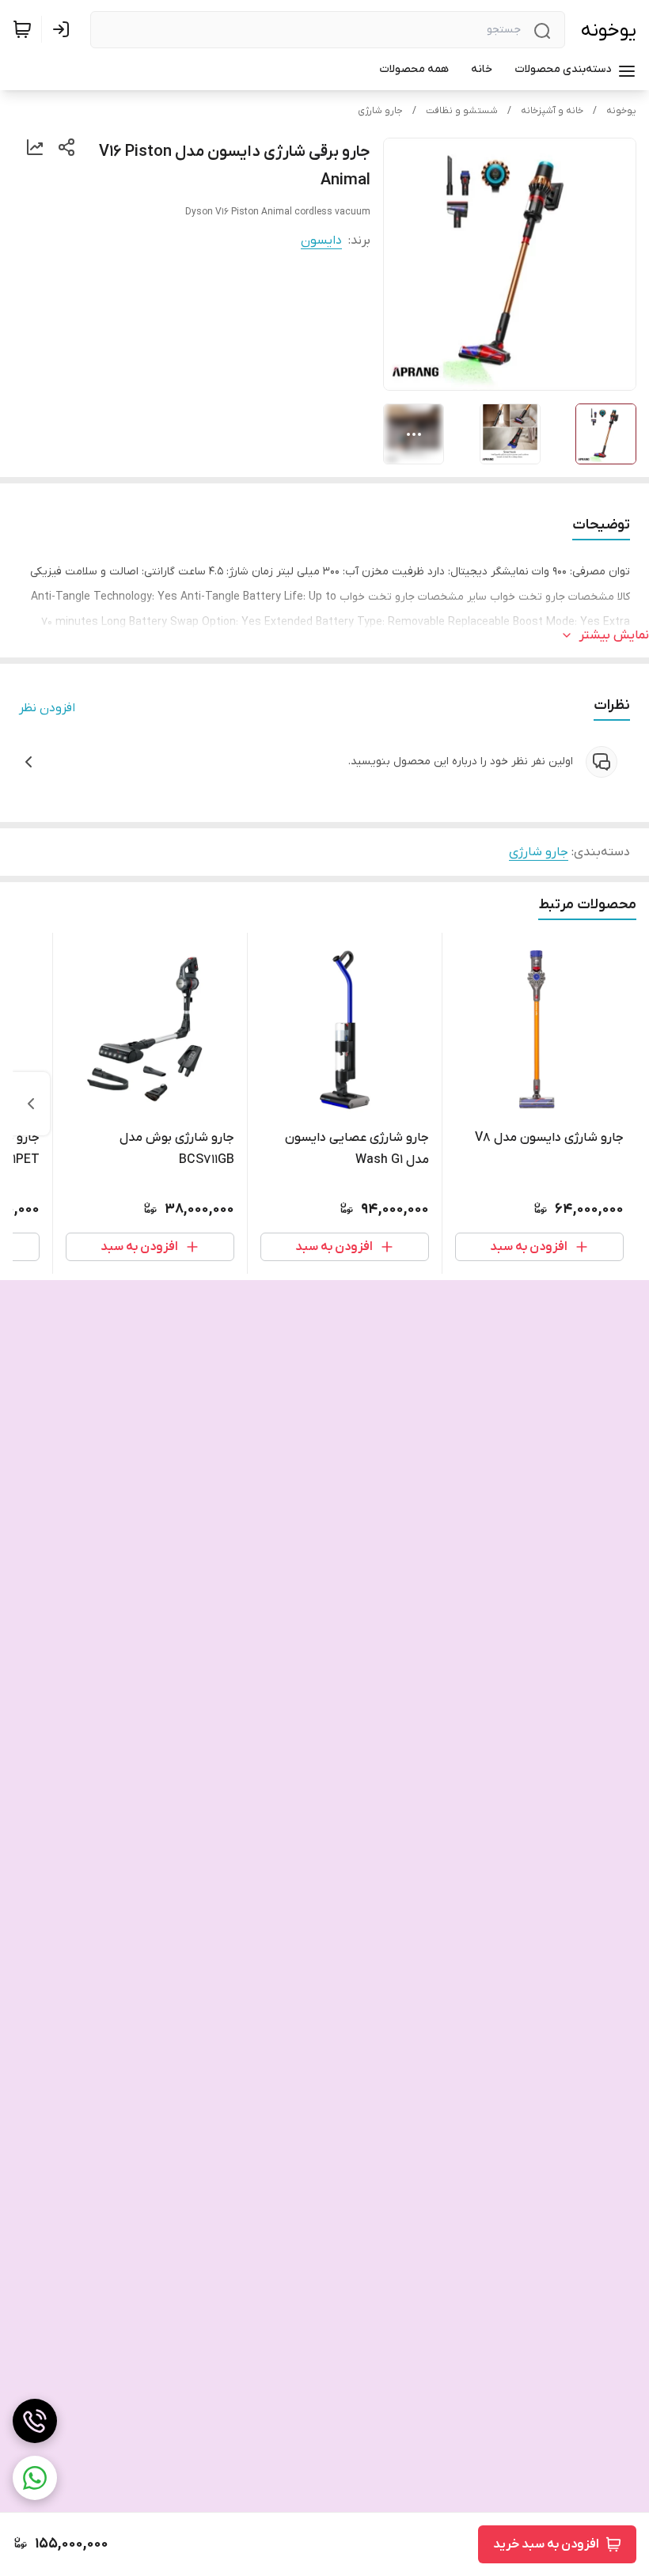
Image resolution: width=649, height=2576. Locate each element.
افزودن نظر (47, 708)
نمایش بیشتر (614, 635)
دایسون (321, 241)
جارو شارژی (380, 111)
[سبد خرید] (22, 29)
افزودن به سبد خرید (546, 2544)
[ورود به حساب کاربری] (64, 29)
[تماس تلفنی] (35, 2421)
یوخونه (609, 30)
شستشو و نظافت (462, 111)
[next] (31, 1104)
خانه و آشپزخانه (552, 111)
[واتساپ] (35, 2478)
